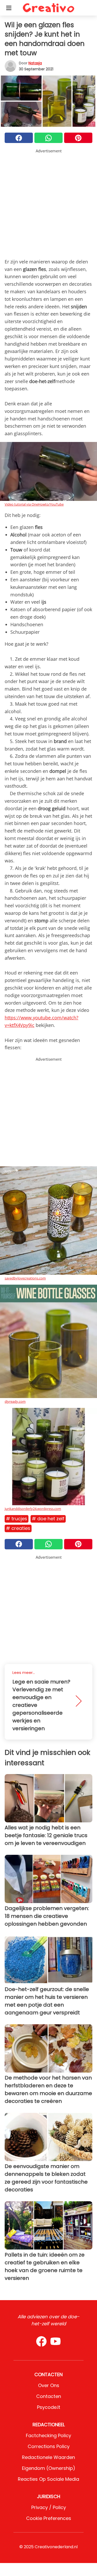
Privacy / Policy (49, 2507)
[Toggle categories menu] (9, 8)
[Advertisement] (48, 203)
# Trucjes (17, 1519)
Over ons (49, 2385)
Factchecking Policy (48, 2435)
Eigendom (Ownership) (49, 2468)
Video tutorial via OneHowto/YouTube (34, 504)
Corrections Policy (49, 2446)
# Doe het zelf (48, 1519)
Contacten (49, 2396)
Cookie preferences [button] (49, 2518)
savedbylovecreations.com (25, 1278)
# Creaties (18, 1528)
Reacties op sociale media (48, 2479)
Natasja (35, 63)
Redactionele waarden (48, 2457)
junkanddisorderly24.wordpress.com (33, 1509)
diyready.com (15, 1401)
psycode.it (49, 2407)
